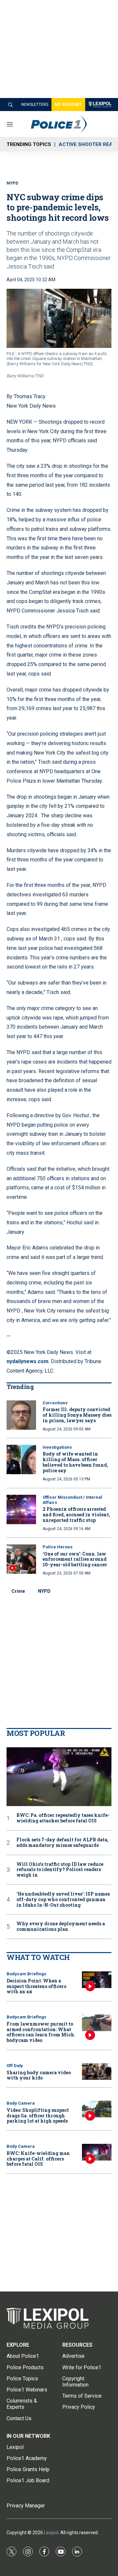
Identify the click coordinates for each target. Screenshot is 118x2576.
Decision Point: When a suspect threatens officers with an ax (36, 1986)
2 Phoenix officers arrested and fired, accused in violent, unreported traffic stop (76, 1515)
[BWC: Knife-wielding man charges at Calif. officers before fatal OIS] (97, 2152)
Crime (18, 1591)
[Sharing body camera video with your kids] (97, 2071)
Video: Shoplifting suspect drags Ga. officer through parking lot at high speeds (38, 2116)
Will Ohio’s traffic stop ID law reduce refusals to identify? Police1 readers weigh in (60, 1870)
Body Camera (21, 2103)
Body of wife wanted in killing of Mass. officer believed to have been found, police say (75, 1462)
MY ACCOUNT (68, 105)
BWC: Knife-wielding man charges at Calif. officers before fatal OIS (38, 2159)
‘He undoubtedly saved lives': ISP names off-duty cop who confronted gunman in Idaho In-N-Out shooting (63, 1899)
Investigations (57, 1447)
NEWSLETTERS (35, 105)
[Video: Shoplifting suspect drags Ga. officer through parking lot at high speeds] (97, 2109)
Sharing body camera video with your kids (39, 2075)
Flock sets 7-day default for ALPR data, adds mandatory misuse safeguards (62, 1843)
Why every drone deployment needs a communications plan (61, 1927)
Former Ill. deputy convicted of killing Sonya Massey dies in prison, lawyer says (77, 1415)
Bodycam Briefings (26, 1974)
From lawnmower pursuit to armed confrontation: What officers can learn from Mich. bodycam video (41, 2032)
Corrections (55, 1403)
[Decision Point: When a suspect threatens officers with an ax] (97, 1980)
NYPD (44, 1591)
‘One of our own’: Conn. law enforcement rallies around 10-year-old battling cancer (75, 1559)
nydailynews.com (28, 1361)
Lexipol (51, 2533)
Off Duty (15, 2066)
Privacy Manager (26, 2506)
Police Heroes (58, 1547)
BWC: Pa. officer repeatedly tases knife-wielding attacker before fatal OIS (63, 1818)
